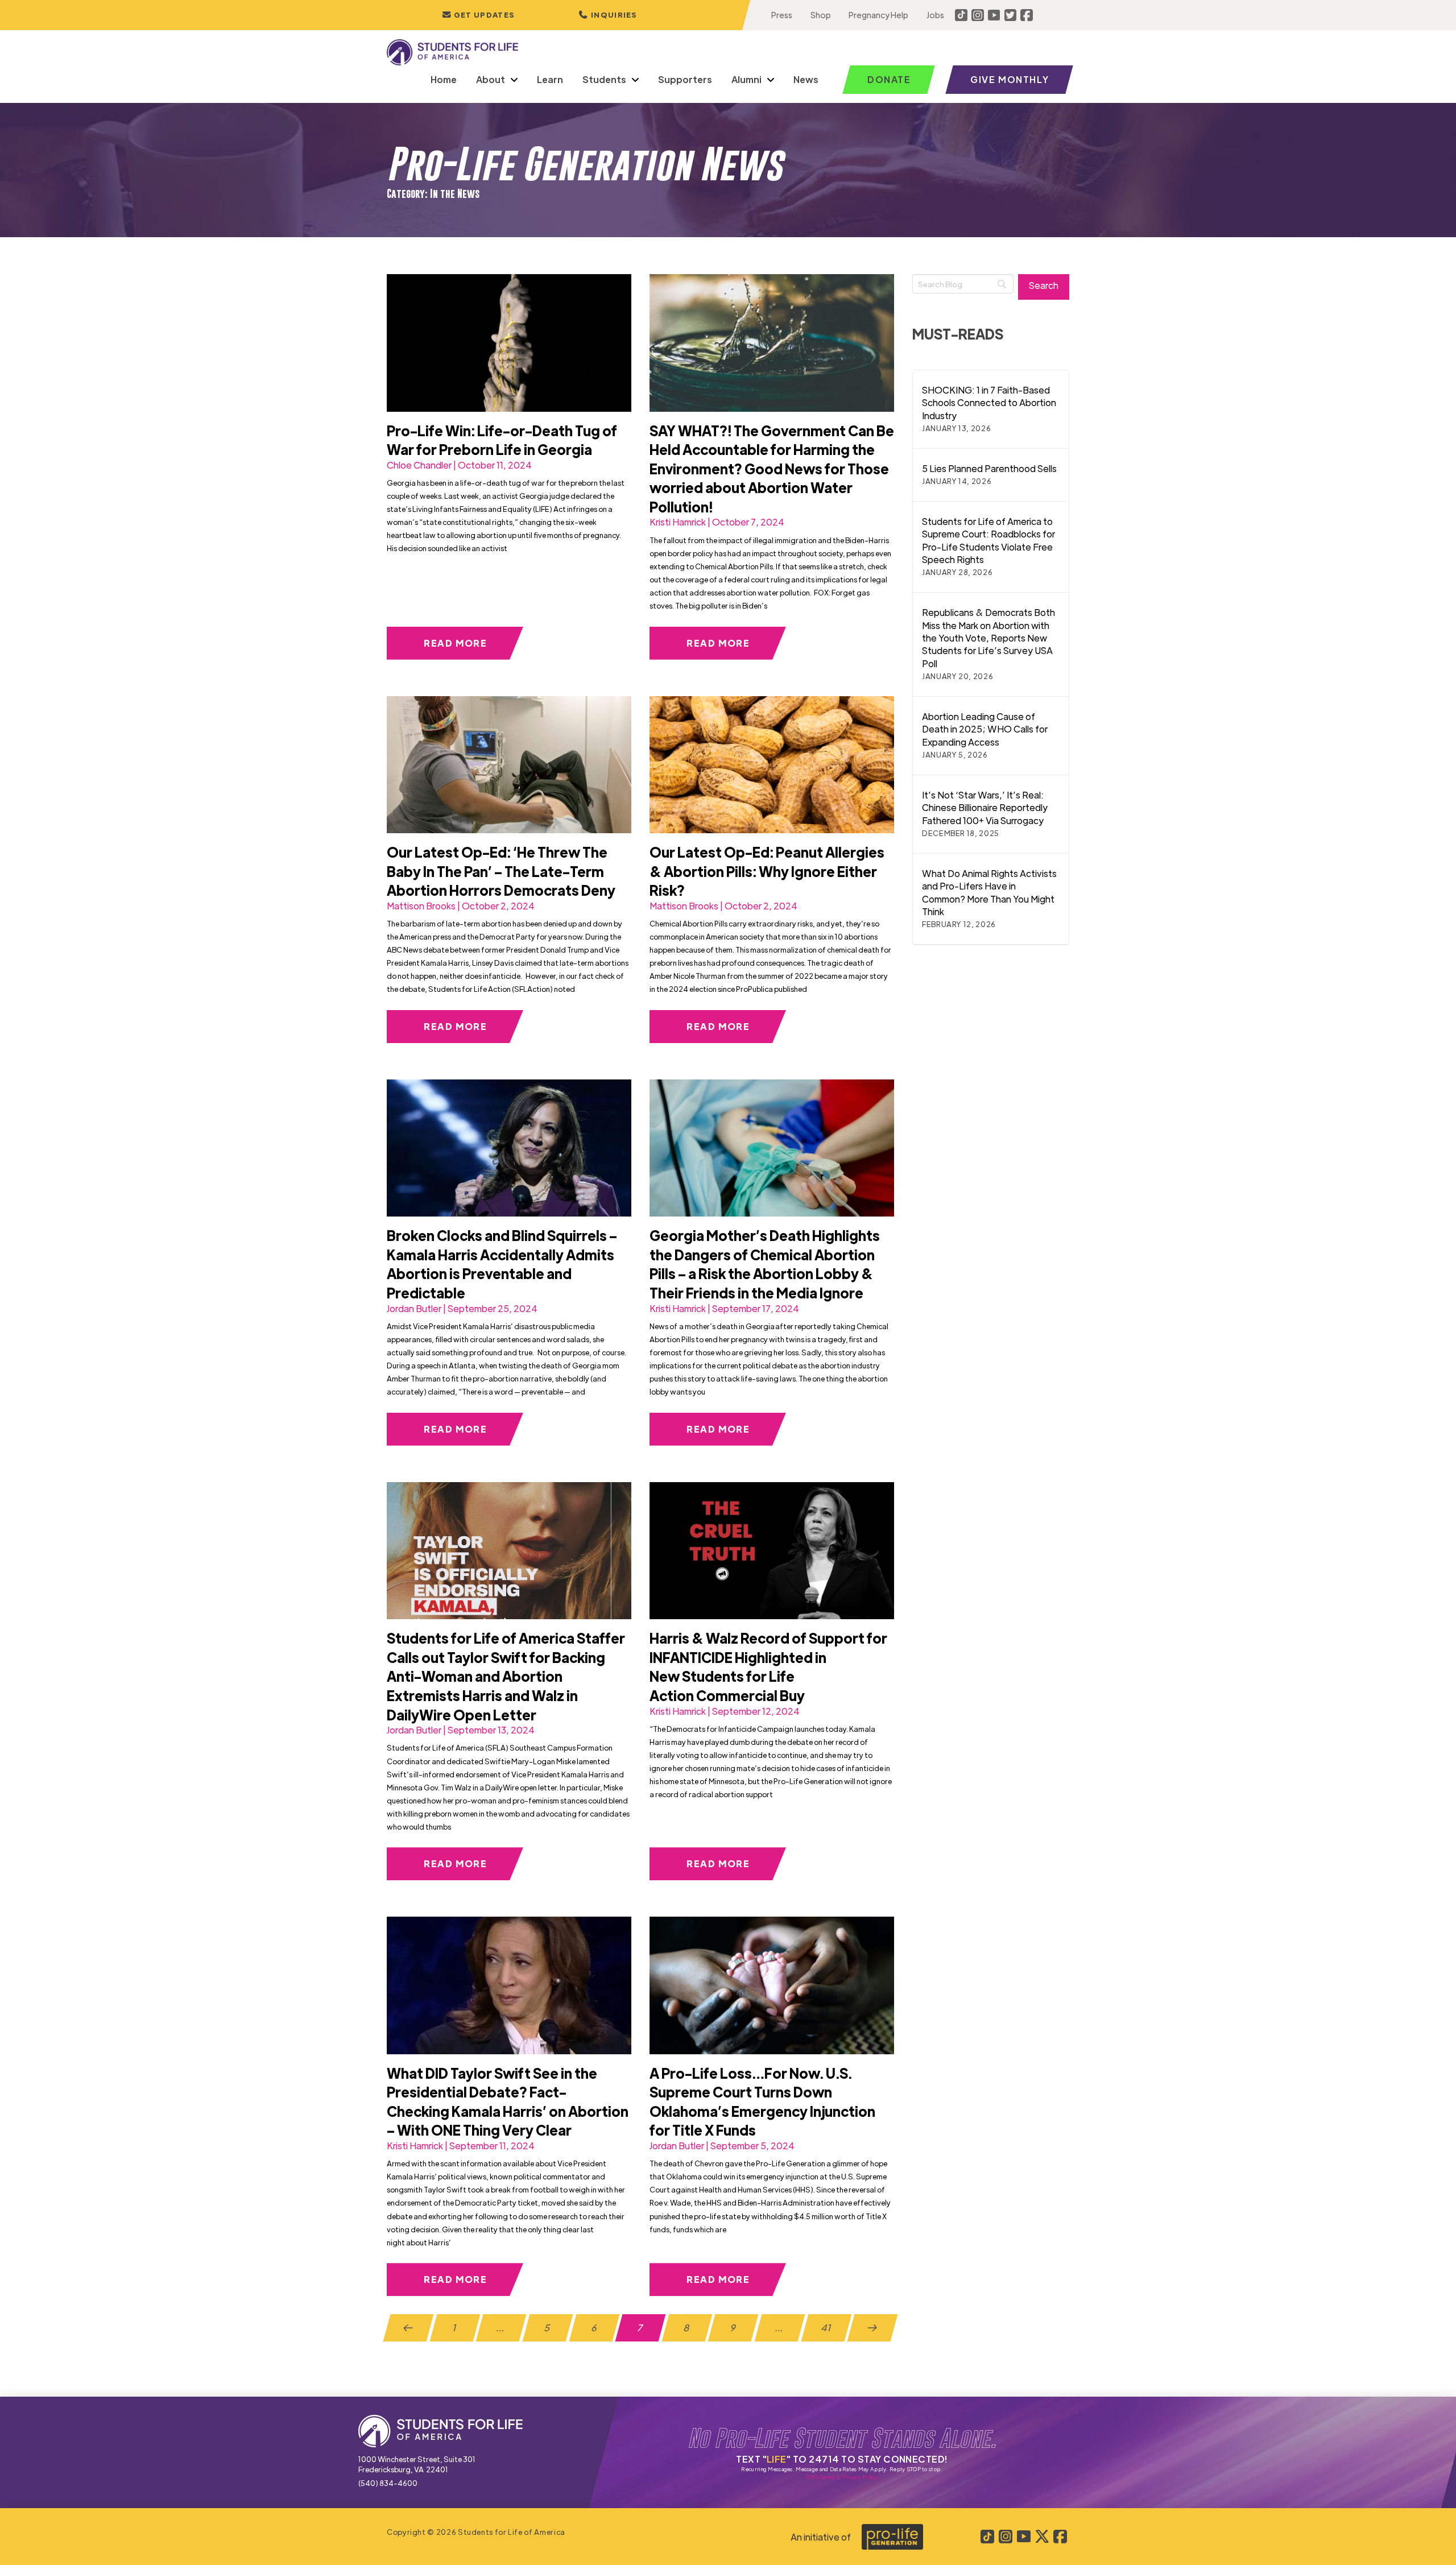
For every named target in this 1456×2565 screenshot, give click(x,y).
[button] (608, 15)
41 (826, 2328)
